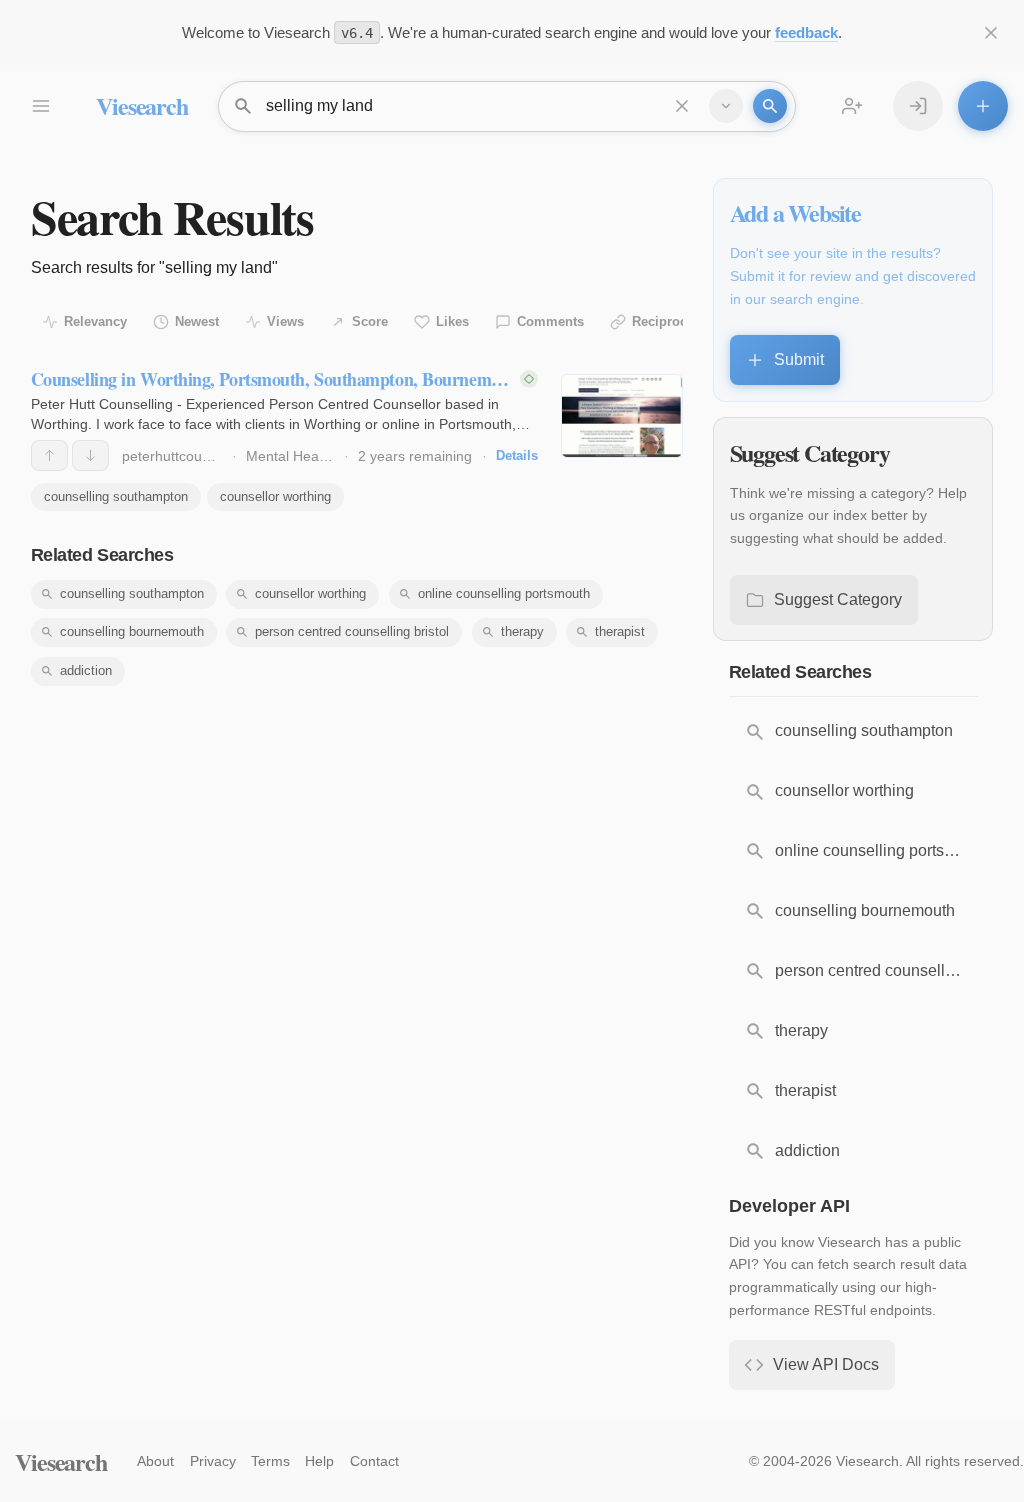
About (155, 1461)
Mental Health (290, 456)
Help (319, 1461)
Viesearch (141, 105)
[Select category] (726, 106)
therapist (620, 631)
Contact (374, 1461)
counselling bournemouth (132, 631)
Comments (550, 321)
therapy (522, 631)
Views (285, 321)
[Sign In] (918, 106)
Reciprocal (665, 321)
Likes (452, 321)
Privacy (213, 1461)
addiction (86, 670)
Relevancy (95, 321)
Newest (197, 321)
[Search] (770, 106)
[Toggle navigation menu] (40, 106)
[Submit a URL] (983, 106)
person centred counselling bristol (352, 631)
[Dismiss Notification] (991, 33)
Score (370, 321)
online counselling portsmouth (504, 593)
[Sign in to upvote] (49, 455)
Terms (270, 1461)
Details (517, 455)
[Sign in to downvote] (90, 455)
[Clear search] (682, 106)
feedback (806, 32)
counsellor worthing (275, 496)
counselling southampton (116, 496)
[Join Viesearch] (852, 106)
